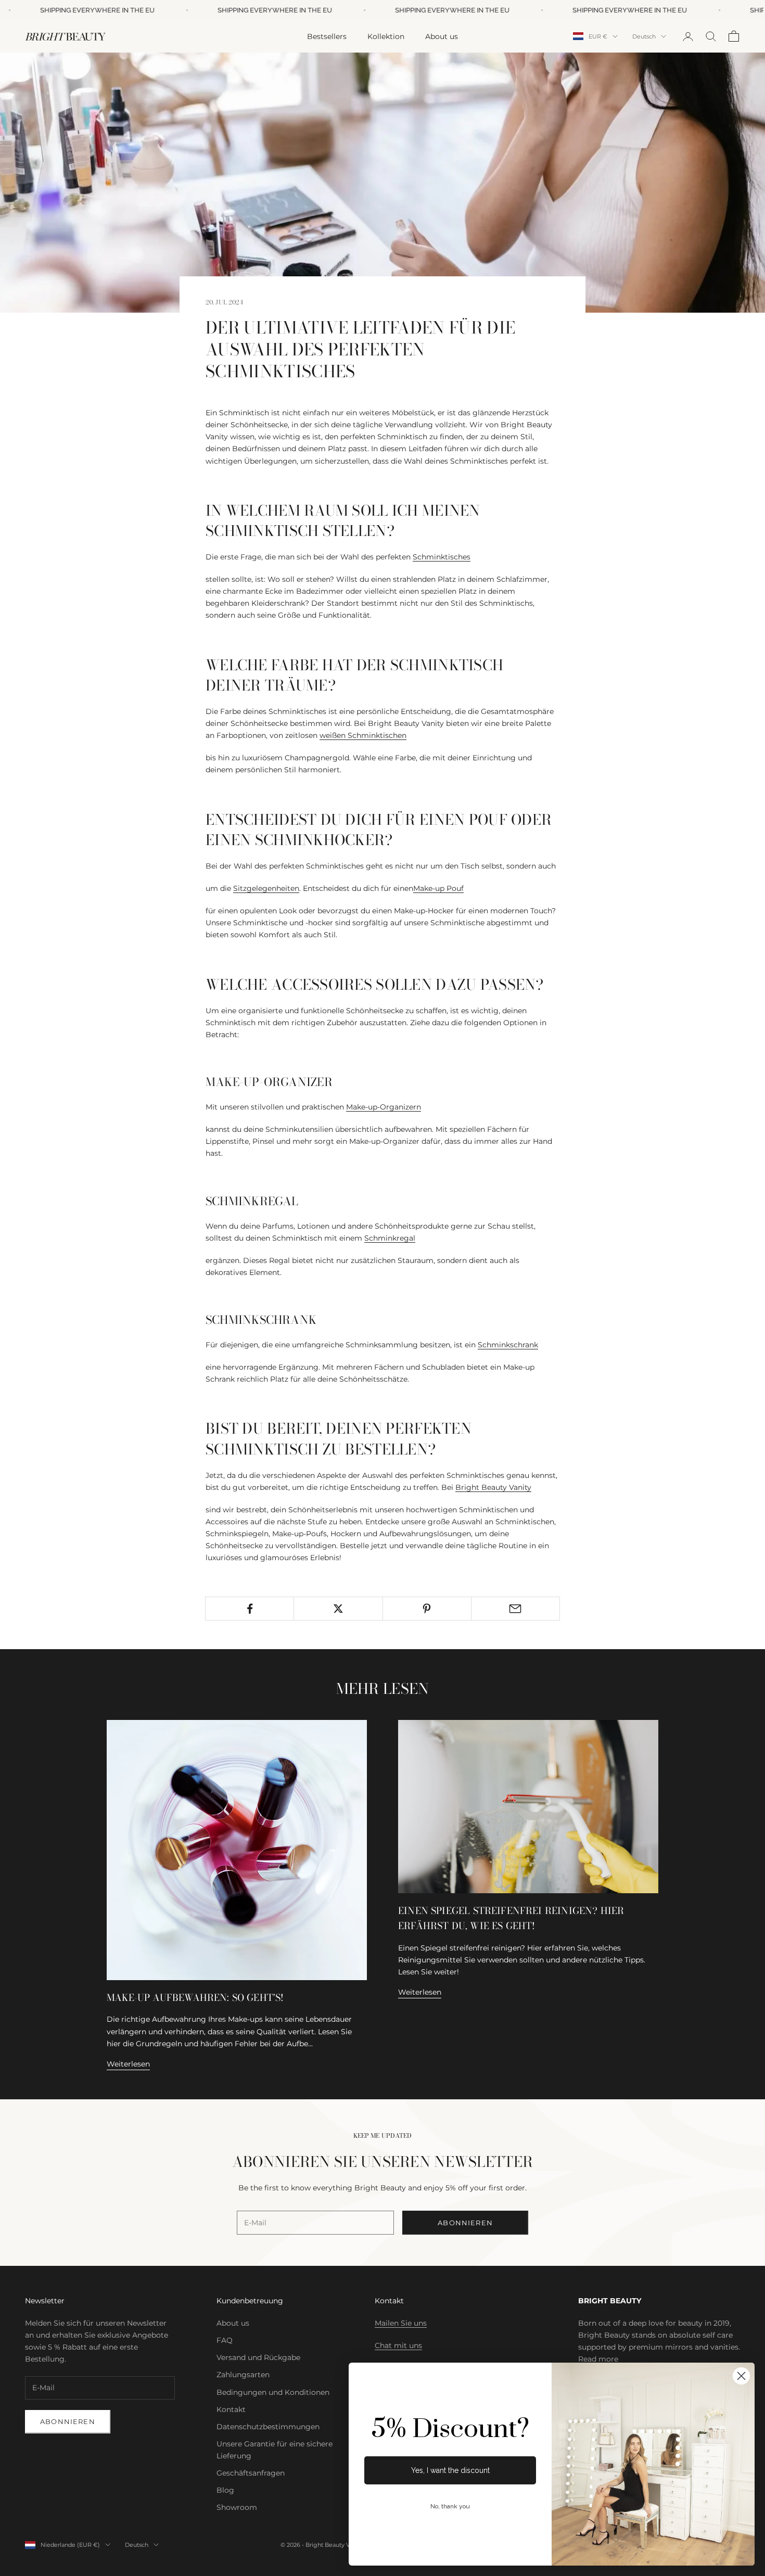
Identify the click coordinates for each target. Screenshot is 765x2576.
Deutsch (644, 36)
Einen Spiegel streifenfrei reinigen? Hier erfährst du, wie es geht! (511, 1918)
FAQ (225, 2340)
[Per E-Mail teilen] (515, 1609)
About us (442, 36)
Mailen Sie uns (401, 2323)
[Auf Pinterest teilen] (427, 1609)
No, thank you (450, 2506)
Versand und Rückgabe (258, 2357)
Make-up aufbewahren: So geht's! (195, 1998)
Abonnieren (465, 2223)
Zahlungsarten (243, 2375)
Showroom (237, 2507)
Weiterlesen (128, 2064)
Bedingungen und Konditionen (273, 2392)
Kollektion (386, 36)
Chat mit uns (398, 2345)
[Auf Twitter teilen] (338, 1609)
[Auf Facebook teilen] (250, 1609)
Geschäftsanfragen (251, 2473)
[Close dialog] (741, 2376)
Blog (225, 2490)
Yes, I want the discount (450, 2470)
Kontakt (231, 2409)
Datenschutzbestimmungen (268, 2427)
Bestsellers (327, 36)
